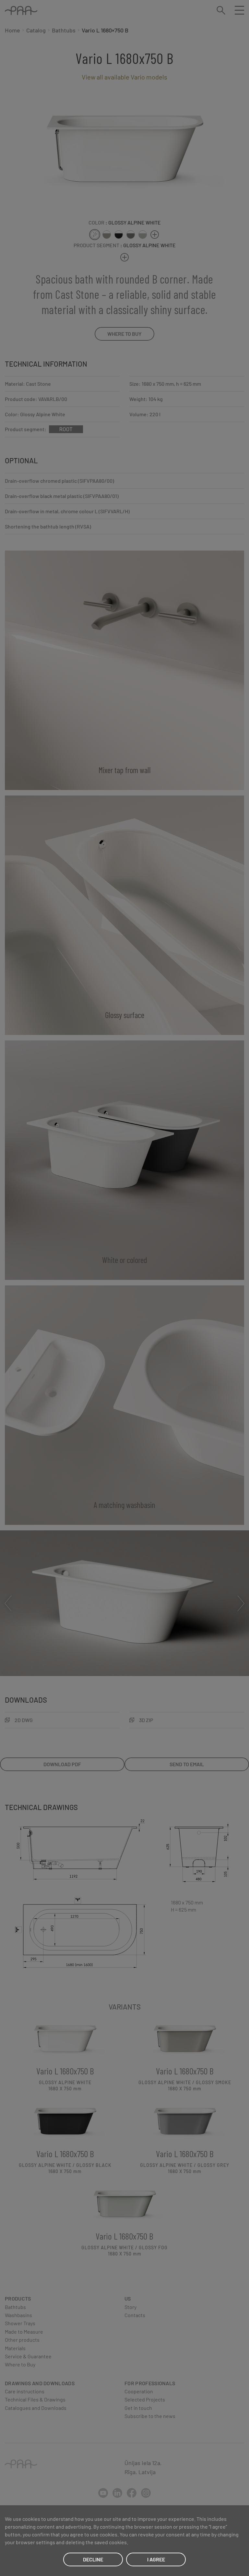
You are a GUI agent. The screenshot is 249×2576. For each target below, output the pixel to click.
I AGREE (156, 2559)
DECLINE (93, 2559)
